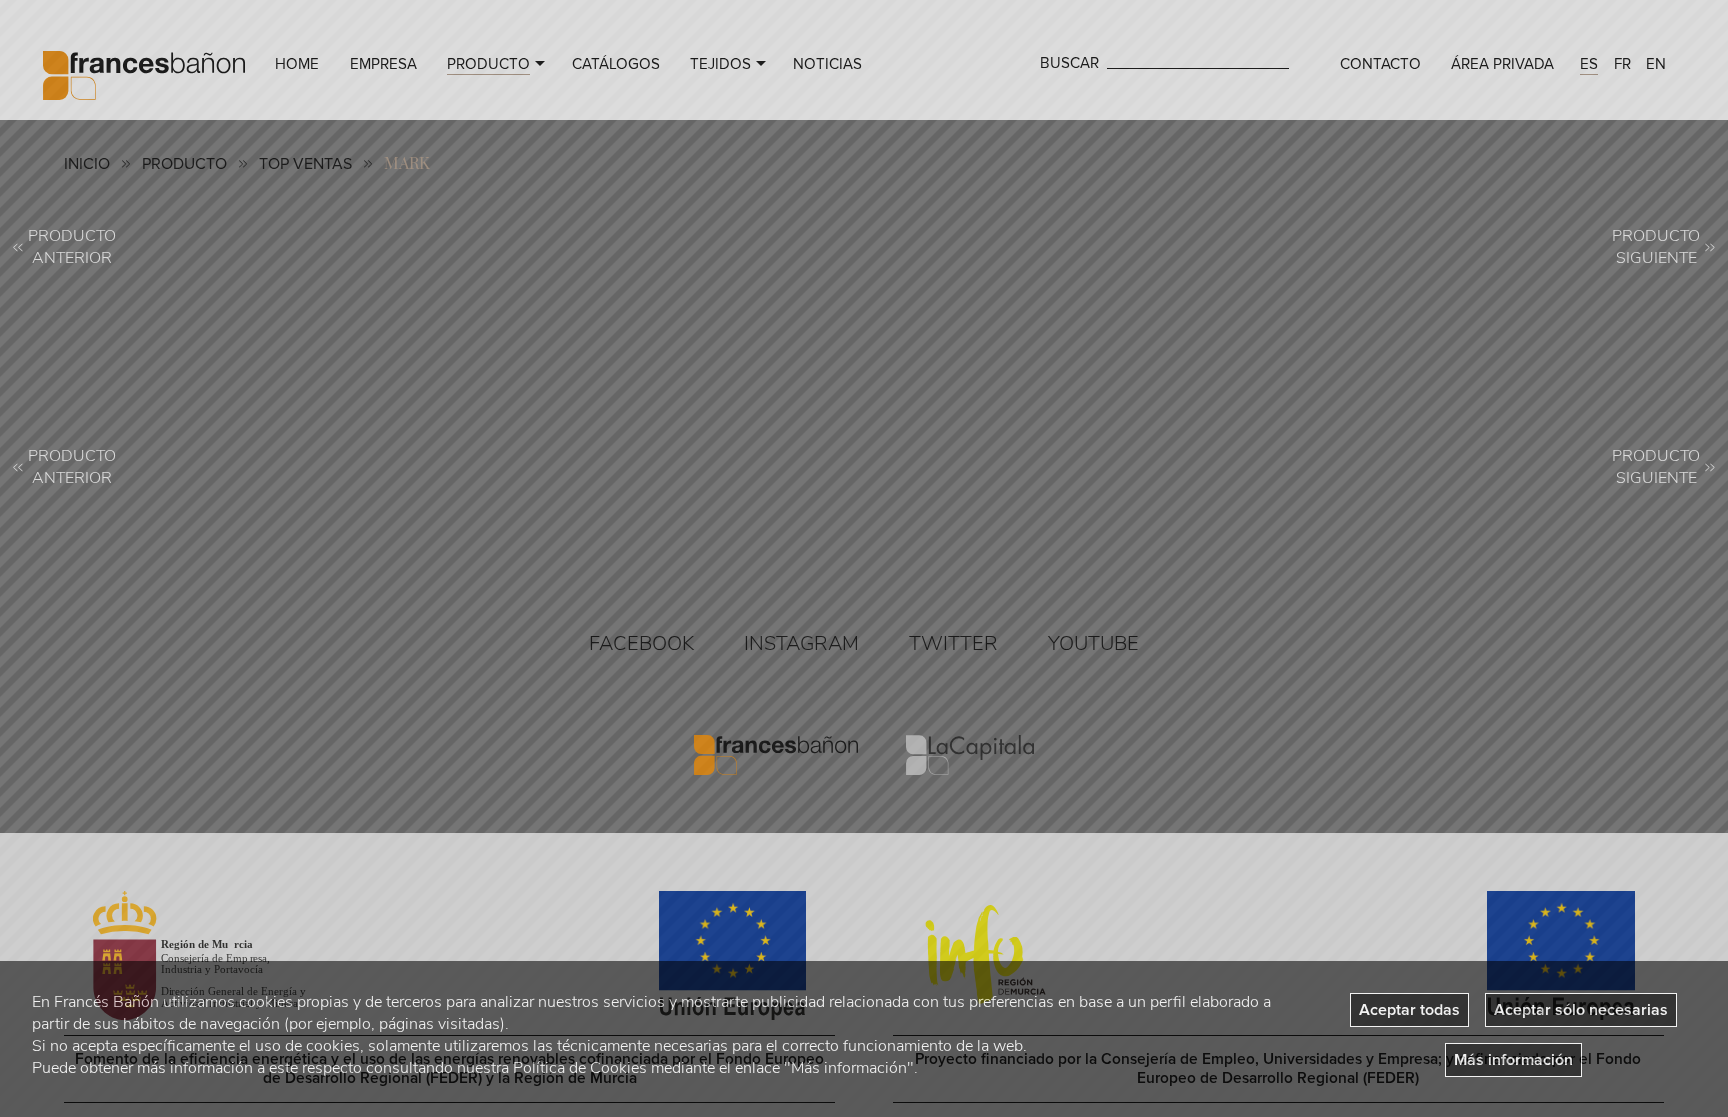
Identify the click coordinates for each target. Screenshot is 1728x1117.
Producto (488, 64)
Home (297, 64)
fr (1622, 64)
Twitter (953, 643)
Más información (1513, 1060)
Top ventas (305, 164)
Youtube (1093, 643)
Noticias (827, 64)
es (1589, 64)
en (1656, 64)
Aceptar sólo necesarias (1581, 1010)
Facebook (641, 643)
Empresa (383, 64)
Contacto (1380, 64)
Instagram (801, 643)
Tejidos (720, 64)
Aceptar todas (1409, 1010)
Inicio (87, 164)
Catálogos (616, 64)
